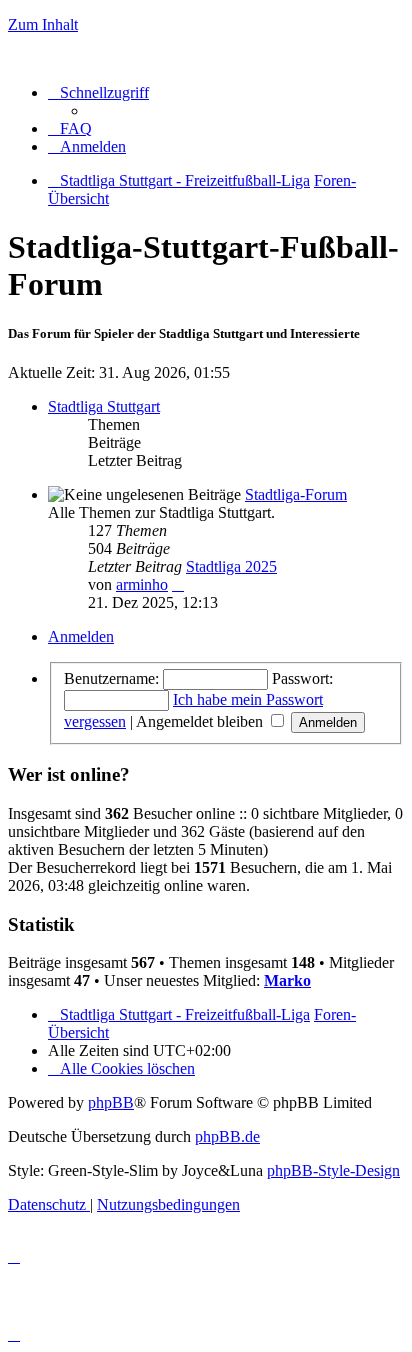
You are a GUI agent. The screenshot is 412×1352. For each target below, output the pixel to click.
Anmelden (81, 636)
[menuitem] (70, 128)
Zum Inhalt (43, 24)
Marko (287, 980)
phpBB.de (227, 1136)
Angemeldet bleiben (201, 721)
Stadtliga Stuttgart (104, 406)
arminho (142, 584)
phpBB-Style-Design (333, 1170)
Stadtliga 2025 (231, 566)
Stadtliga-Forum (296, 494)
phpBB (111, 1102)
